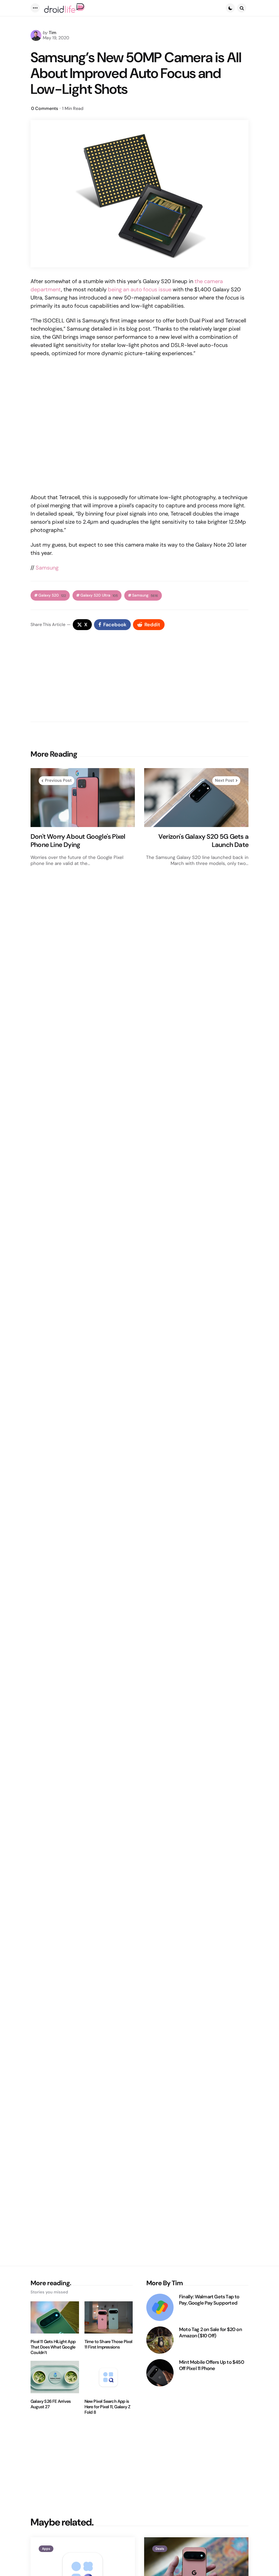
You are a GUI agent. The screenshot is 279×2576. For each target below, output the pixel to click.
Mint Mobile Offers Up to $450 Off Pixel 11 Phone (212, 2365)
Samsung (46, 568)
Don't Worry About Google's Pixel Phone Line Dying (78, 841)
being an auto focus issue (140, 289)
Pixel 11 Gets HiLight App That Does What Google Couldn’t (53, 2347)
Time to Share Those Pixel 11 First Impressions (108, 2344)
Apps (46, 2549)
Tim (53, 33)
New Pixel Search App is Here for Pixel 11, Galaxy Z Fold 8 (107, 2407)
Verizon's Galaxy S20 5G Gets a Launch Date (203, 841)
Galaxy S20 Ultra (99, 595)
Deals (160, 2549)
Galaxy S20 (52, 595)
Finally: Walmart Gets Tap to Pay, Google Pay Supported (209, 2300)
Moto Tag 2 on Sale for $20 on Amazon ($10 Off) (210, 2333)
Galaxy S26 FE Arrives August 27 (51, 2404)
